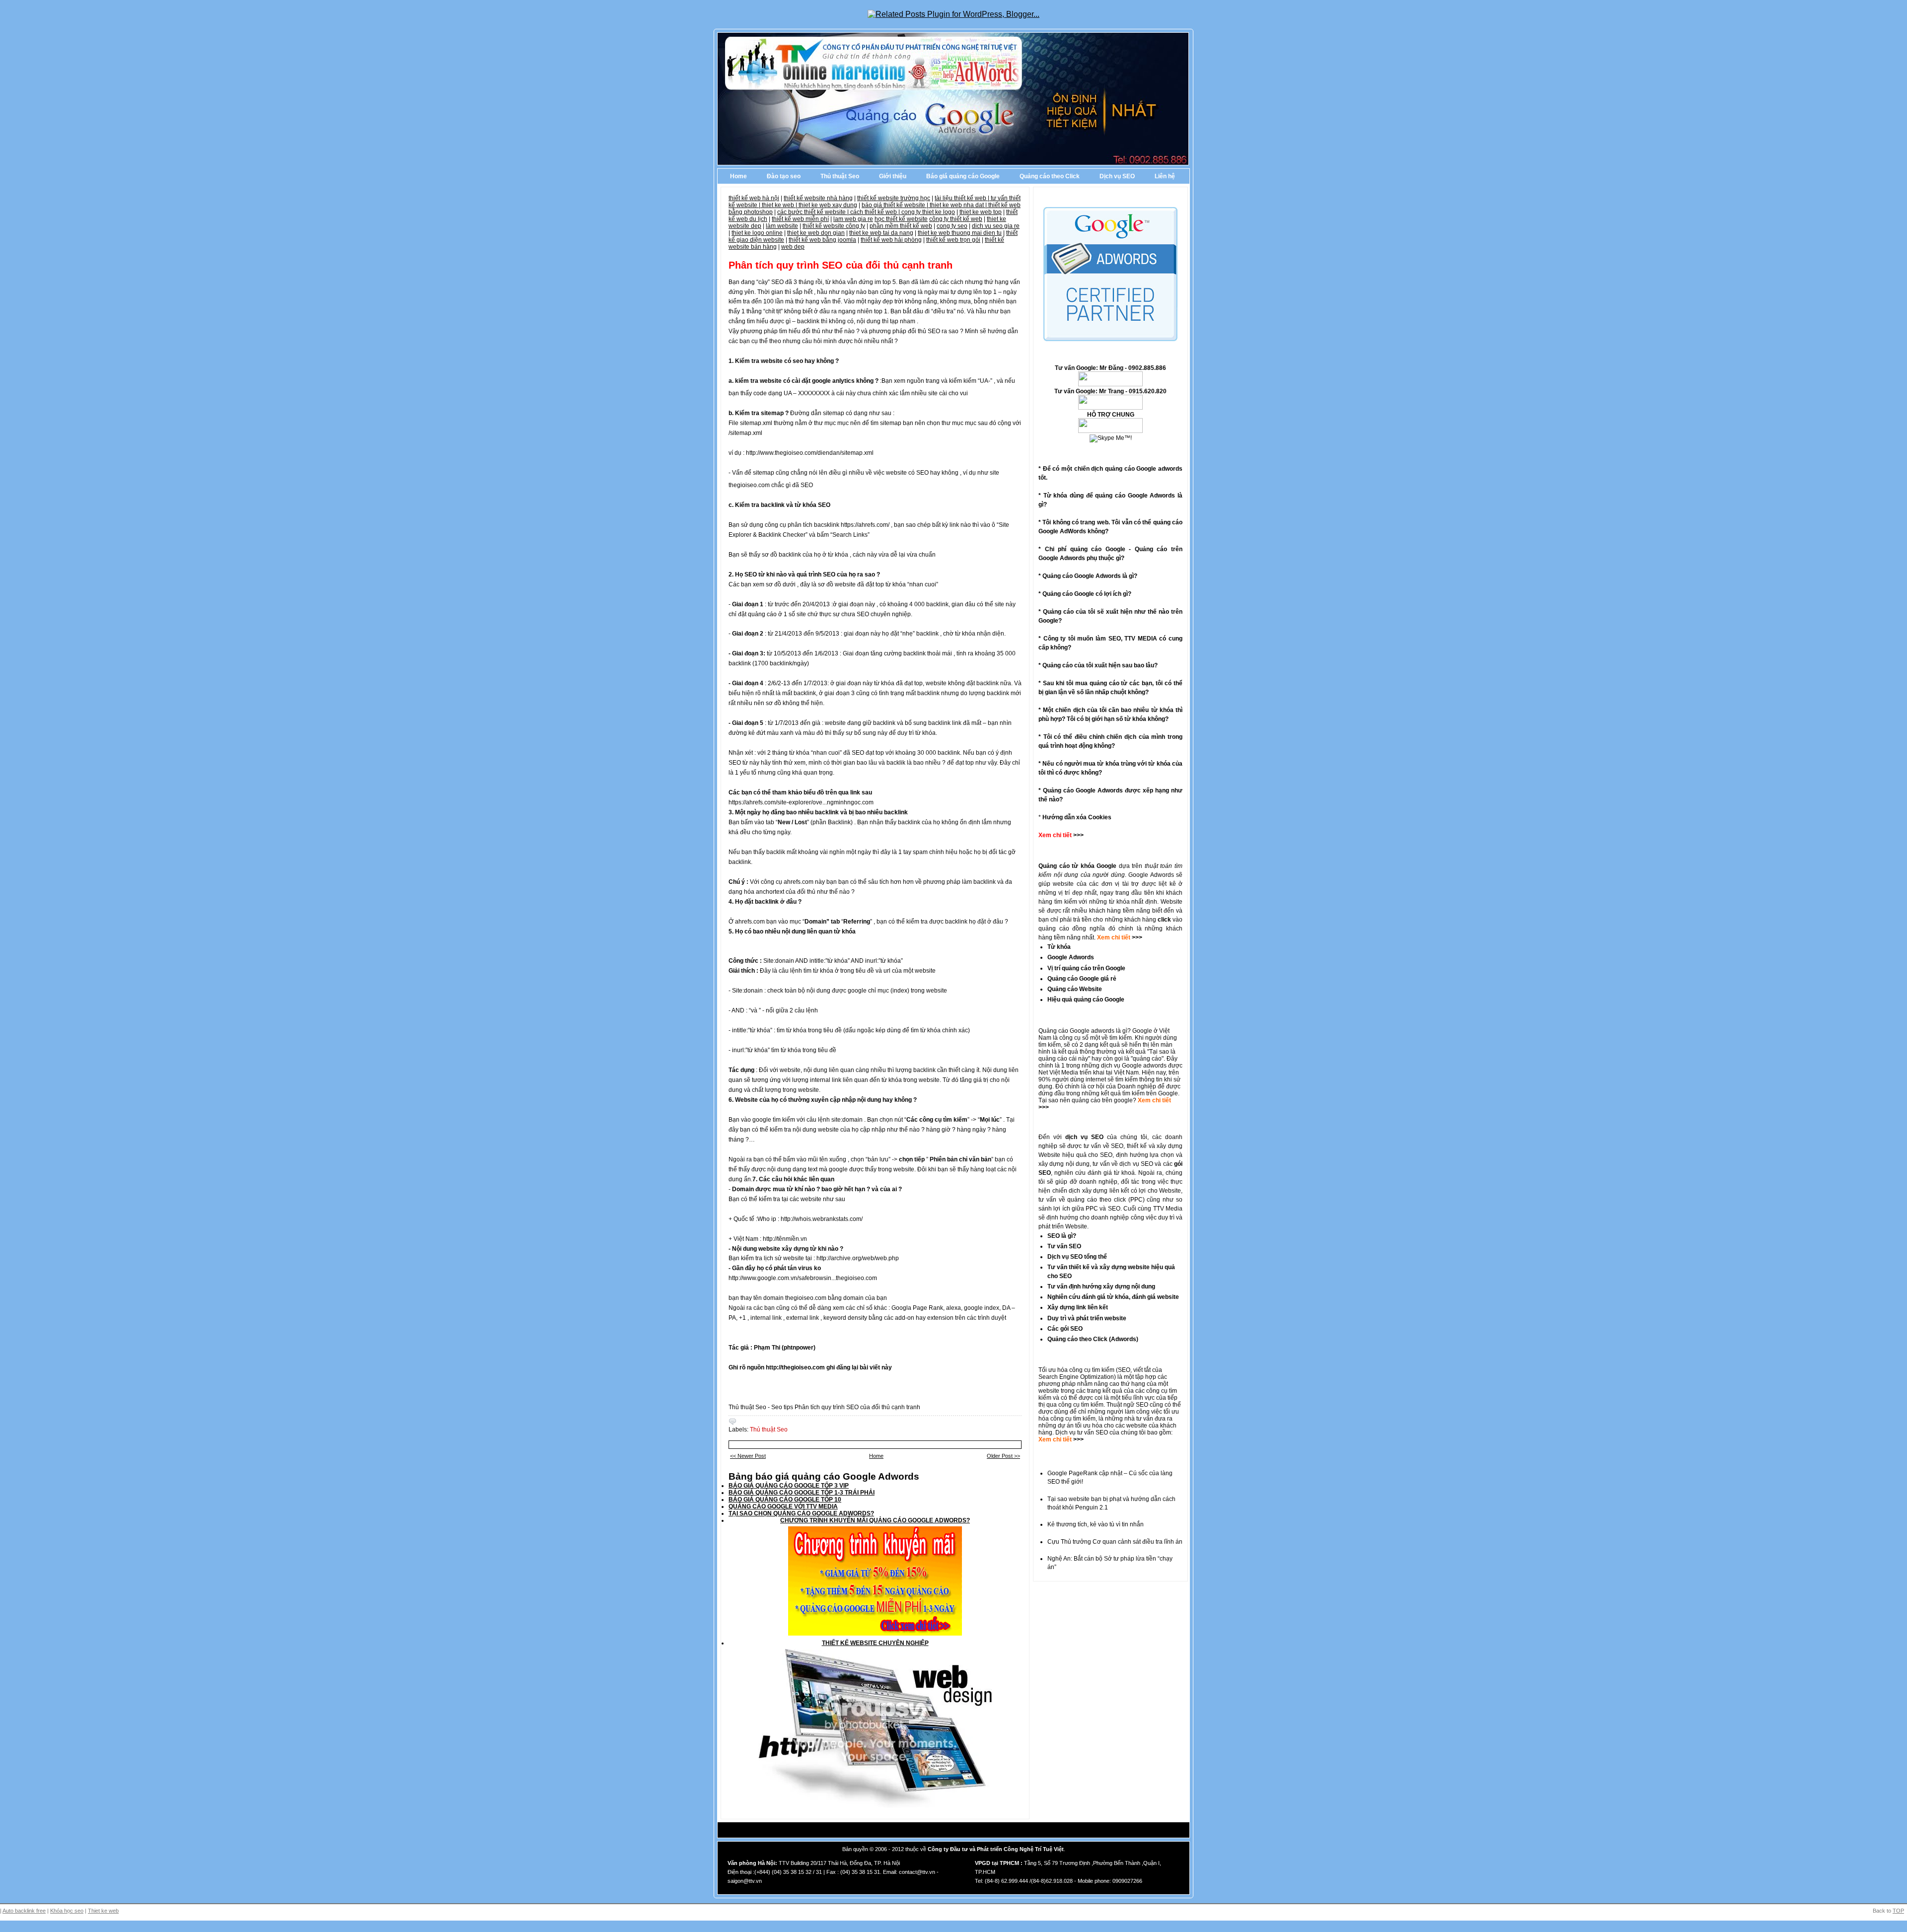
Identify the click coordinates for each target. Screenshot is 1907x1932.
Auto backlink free (24, 1911)
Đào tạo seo (784, 176)
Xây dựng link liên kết (1078, 1307)
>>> (1136, 937)
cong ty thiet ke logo (928, 212)
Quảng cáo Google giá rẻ (1082, 979)
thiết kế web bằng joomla (822, 240)
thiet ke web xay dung (828, 205)
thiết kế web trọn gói (953, 240)
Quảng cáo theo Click (1050, 176)
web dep (793, 247)
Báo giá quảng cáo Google (963, 176)
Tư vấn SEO (1064, 1246)
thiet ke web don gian (816, 233)
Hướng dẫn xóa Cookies (1077, 817)
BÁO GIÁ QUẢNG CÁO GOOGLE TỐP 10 (785, 1500)
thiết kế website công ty (834, 226)
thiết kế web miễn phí (800, 219)
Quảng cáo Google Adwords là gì (1088, 576)
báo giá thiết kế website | (896, 205)
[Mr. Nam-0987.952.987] (1110, 431)
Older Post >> (1003, 1456)
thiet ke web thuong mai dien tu (960, 233)
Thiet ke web (103, 1911)
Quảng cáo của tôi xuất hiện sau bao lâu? (1100, 665)
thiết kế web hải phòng (891, 240)
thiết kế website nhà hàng (818, 198)
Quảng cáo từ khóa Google (1077, 866)
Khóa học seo (67, 1911)
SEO (1124, 1370)
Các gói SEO (1065, 1329)
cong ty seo (952, 226)
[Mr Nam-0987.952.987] (1110, 384)
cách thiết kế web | (876, 212)
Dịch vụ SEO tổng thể (1077, 1257)
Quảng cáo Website (1075, 989)
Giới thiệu (893, 176)
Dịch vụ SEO (1117, 176)
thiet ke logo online (757, 233)
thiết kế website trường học (894, 198)
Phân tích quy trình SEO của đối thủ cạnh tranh (841, 265)
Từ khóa (1059, 947)
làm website (782, 226)
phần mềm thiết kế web (901, 226)
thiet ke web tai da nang (881, 233)
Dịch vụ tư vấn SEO (1082, 1432)
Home (738, 176)
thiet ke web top (981, 212)
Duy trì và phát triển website (1087, 1318)
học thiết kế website (901, 219)
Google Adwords (1071, 957)
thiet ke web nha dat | (959, 205)
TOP (1898, 1911)
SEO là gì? (1062, 1236)
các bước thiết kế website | (814, 212)
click (1164, 920)
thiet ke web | (780, 205)
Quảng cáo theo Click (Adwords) (1093, 1339)
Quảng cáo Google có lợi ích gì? (1087, 594)
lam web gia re (853, 219)
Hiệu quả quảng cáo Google (1086, 1000)
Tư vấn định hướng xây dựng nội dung (1101, 1287)
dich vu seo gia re (996, 226)
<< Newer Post (748, 1456)
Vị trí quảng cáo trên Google (1086, 968)
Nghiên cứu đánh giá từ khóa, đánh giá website (1113, 1297)
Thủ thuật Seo (840, 176)
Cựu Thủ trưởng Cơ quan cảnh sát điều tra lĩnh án (1115, 1542)
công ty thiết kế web (956, 219)
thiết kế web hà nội (754, 198)
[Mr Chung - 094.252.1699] (1110, 408)
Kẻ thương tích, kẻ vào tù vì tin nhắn (1096, 1524)
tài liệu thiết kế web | (963, 198)
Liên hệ (1165, 176)
